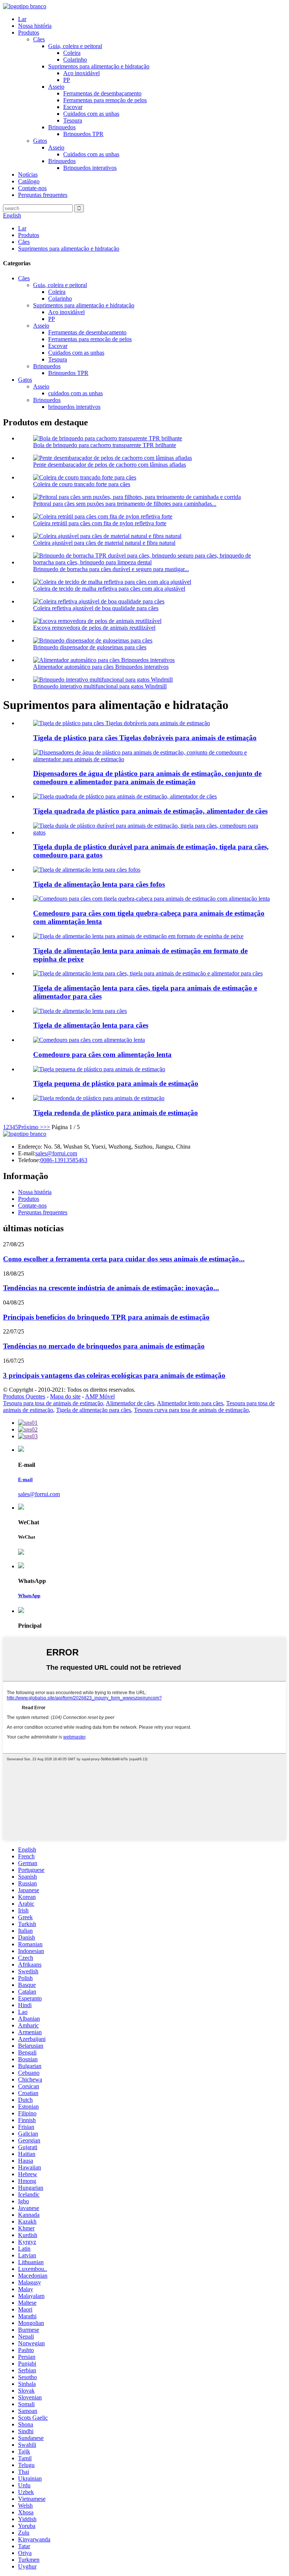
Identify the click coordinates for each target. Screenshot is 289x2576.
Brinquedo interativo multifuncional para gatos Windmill (100, 686)
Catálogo (29, 181)
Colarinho (75, 60)
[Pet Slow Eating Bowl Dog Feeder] (80, 1011)
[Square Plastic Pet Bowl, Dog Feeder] (125, 796)
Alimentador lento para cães (190, 1403)
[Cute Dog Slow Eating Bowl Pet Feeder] (87, 870)
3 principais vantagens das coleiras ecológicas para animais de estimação (114, 1375)
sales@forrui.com (56, 1153)
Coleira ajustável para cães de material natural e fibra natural (104, 543)
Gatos (40, 141)
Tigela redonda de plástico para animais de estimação (116, 1113)
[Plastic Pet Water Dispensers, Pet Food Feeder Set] (152, 759)
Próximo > (31, 1127)
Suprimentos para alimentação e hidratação (99, 66)
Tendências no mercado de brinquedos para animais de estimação (104, 1346)
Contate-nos (32, 188)
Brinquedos (62, 127)
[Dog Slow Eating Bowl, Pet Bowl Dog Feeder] (148, 973)
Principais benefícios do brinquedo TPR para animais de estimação (106, 1317)
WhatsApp (29, 1596)
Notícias (28, 175)
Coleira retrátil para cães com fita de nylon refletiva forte (100, 523)
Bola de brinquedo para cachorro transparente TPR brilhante (105, 445)
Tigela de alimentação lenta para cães (91, 1025)
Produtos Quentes (24, 1396)
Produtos (29, 33)
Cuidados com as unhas (91, 114)
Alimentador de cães (130, 1403)
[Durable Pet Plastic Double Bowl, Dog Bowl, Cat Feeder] (152, 832)
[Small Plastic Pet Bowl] (99, 1069)
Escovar (73, 107)
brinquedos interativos (74, 407)
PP (67, 80)
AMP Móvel (100, 1396)
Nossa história (35, 26)
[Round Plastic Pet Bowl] (99, 1098)
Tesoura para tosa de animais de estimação (53, 1403)
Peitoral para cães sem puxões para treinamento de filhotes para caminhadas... (125, 504)
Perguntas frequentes (43, 195)
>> (47, 1127)
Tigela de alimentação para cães (94, 1410)
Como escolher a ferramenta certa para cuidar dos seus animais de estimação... (124, 1259)
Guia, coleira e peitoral (75, 46)
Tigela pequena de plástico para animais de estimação (116, 1083)
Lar (22, 19)
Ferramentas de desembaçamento (102, 93)
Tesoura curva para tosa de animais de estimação (191, 1410)
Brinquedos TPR (83, 134)
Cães (39, 39)
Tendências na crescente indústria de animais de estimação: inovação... (111, 1288)
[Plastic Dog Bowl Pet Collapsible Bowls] (122, 723)
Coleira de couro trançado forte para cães (82, 484)
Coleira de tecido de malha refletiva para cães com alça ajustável (109, 589)
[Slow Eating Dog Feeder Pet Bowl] (89, 1040)
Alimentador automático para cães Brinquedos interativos (101, 667)
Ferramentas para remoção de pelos (105, 100)
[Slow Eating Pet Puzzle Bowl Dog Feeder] (151, 899)
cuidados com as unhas (75, 393)
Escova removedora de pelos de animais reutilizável (94, 628)
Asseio (56, 87)
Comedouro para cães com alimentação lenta (102, 1054)
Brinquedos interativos (90, 168)
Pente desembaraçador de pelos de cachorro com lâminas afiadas (110, 465)
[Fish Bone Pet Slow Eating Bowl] (138, 936)
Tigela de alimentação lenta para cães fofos (99, 884)
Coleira (72, 53)
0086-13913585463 (64, 1160)
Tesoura (73, 120)
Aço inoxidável (81, 73)
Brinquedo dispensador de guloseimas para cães (90, 647)
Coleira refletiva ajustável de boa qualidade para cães (96, 608)
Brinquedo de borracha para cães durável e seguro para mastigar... (111, 569)
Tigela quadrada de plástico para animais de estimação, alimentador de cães (150, 811)
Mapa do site (65, 1396)
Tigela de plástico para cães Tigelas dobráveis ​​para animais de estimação (145, 738)
